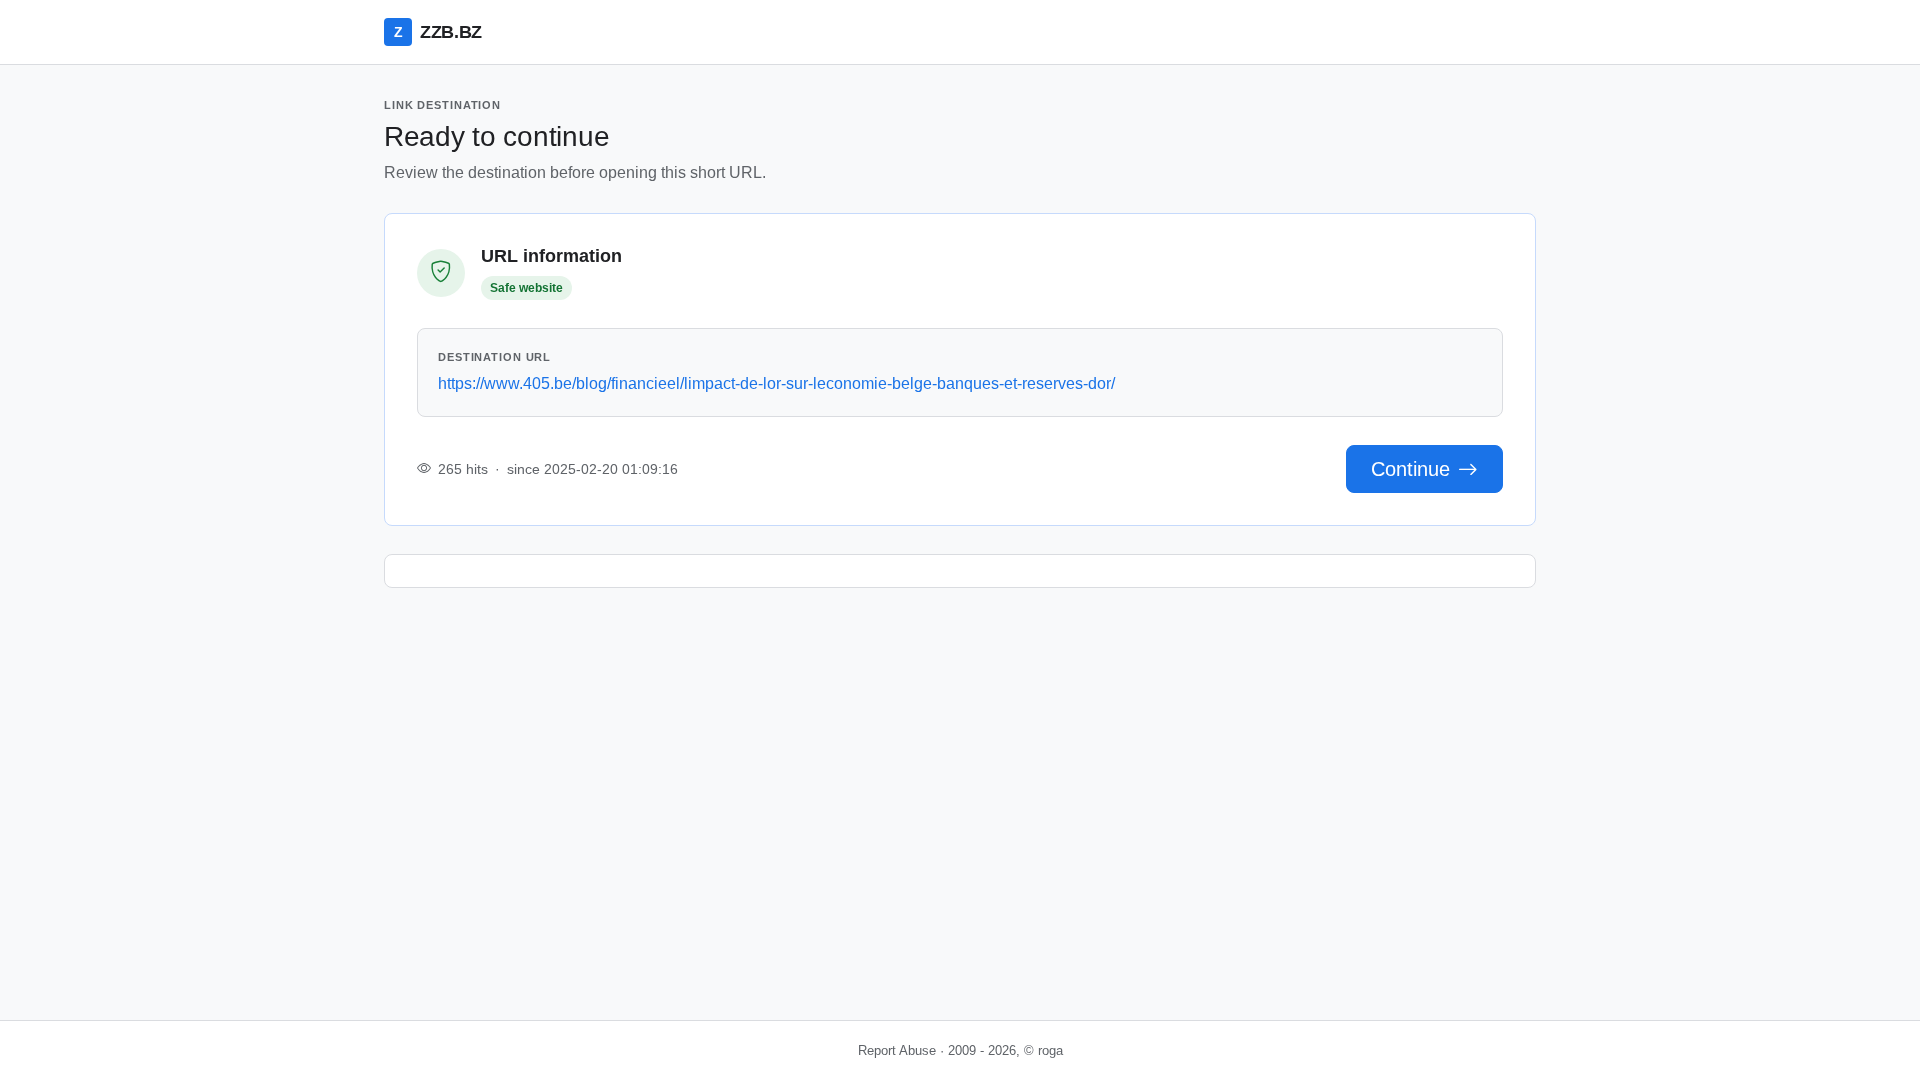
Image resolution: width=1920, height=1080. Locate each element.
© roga (1043, 1050)
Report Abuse (897, 1050)
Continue (1410, 469)
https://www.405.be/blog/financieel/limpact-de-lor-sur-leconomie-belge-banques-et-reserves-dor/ (776, 383)
